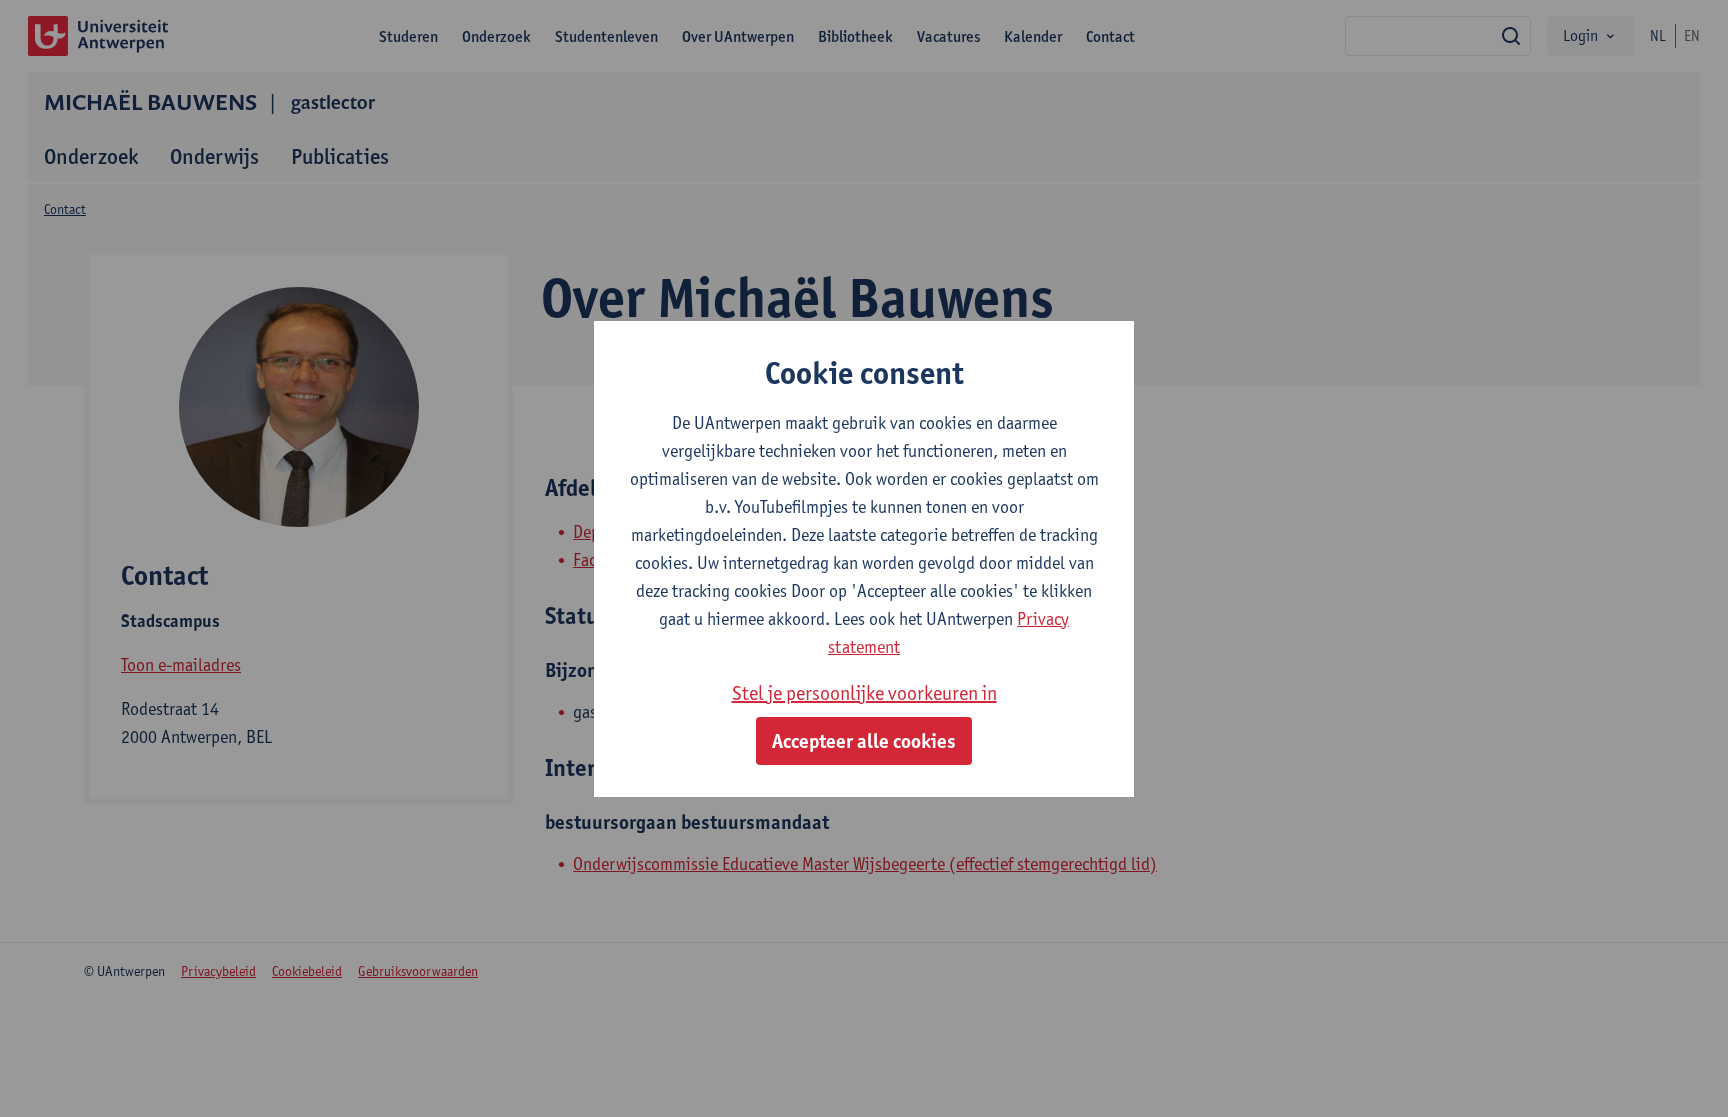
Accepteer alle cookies (864, 741)
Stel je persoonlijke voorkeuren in (864, 693)
